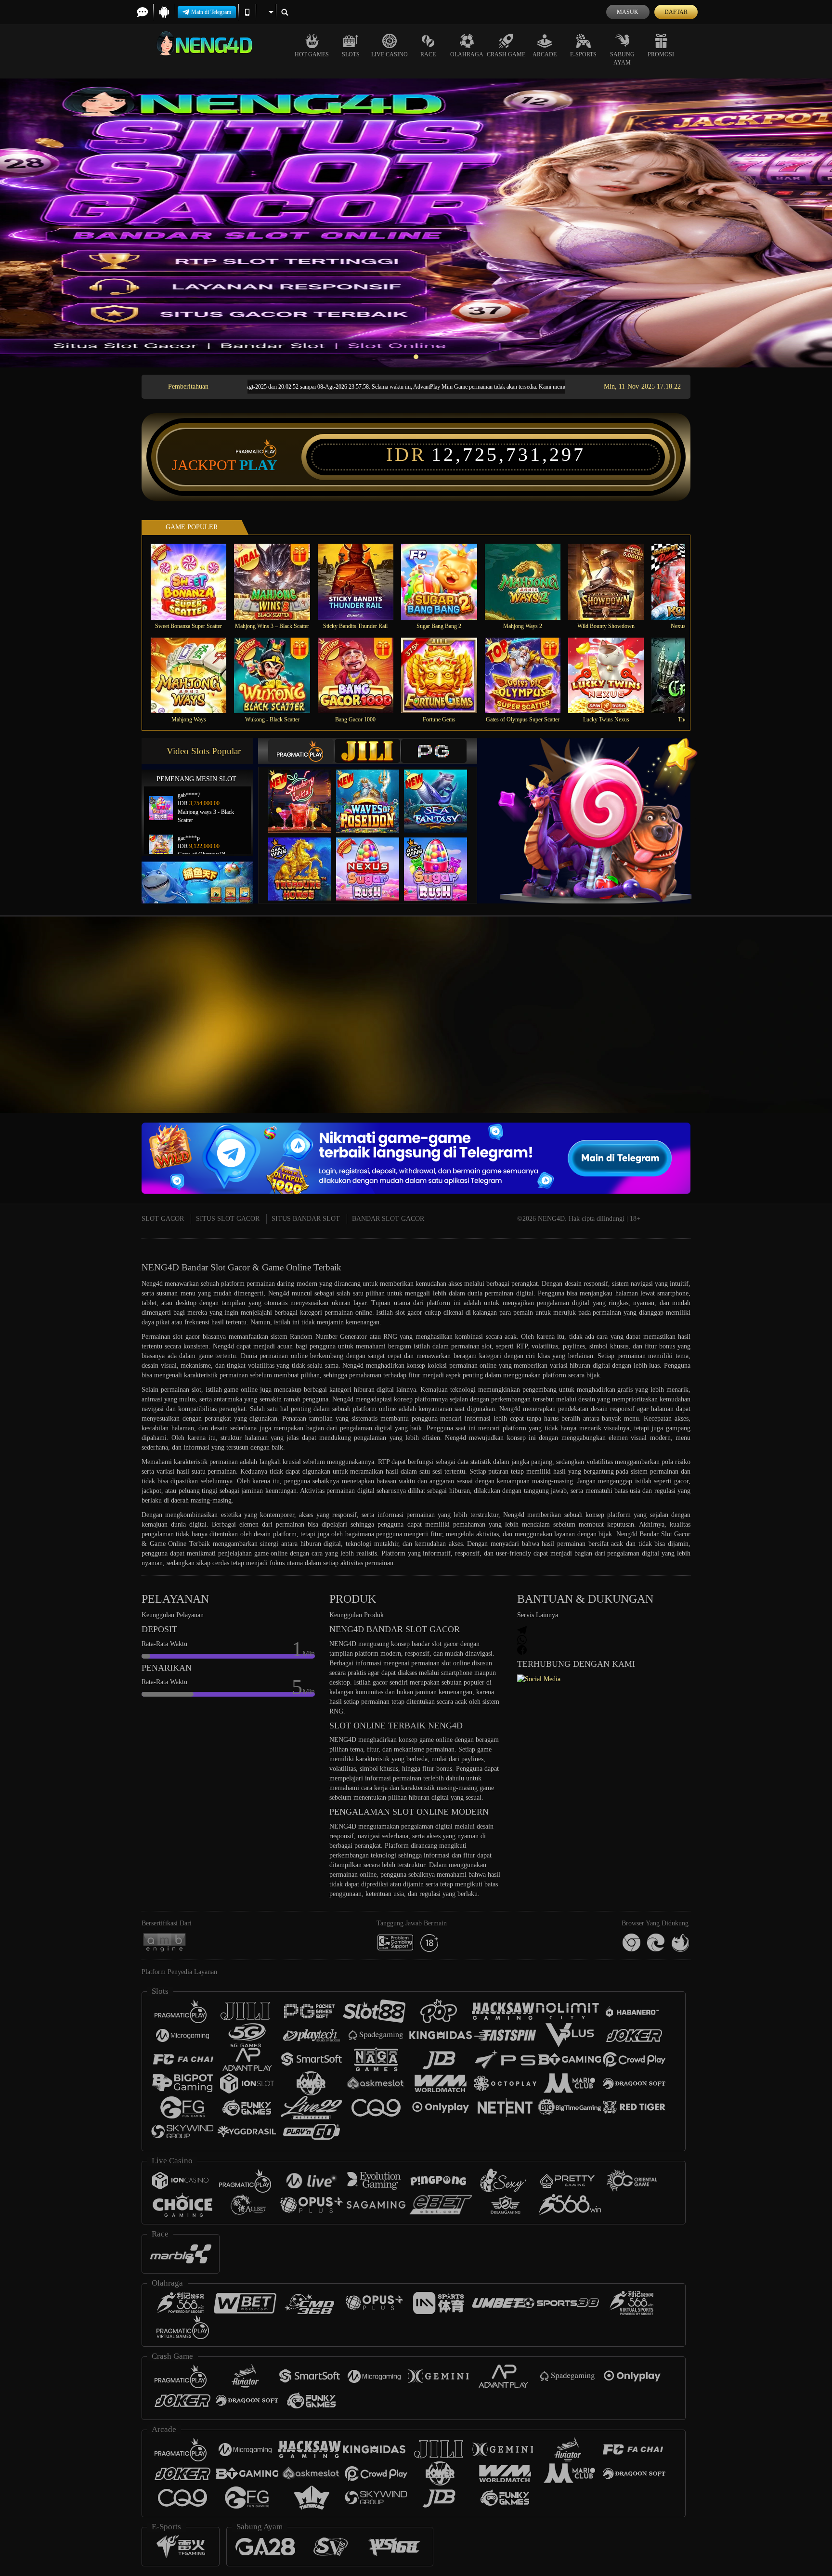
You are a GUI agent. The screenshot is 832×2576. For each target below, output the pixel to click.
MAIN (195, 582)
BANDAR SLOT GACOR (388, 1219)
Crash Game (506, 54)
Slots (351, 54)
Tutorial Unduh (793, 1032)
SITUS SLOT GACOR (228, 1219)
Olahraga (467, 54)
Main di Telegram (211, 12)
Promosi (661, 54)
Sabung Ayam (622, 59)
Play (258, 465)
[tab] (301, 751)
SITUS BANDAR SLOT (306, 1219)
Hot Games (312, 54)
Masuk (628, 12)
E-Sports (583, 54)
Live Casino (390, 54)
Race (428, 54)
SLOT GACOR (163, 1219)
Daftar (676, 12)
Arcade (545, 54)
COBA (306, 791)
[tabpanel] (416, 223)
